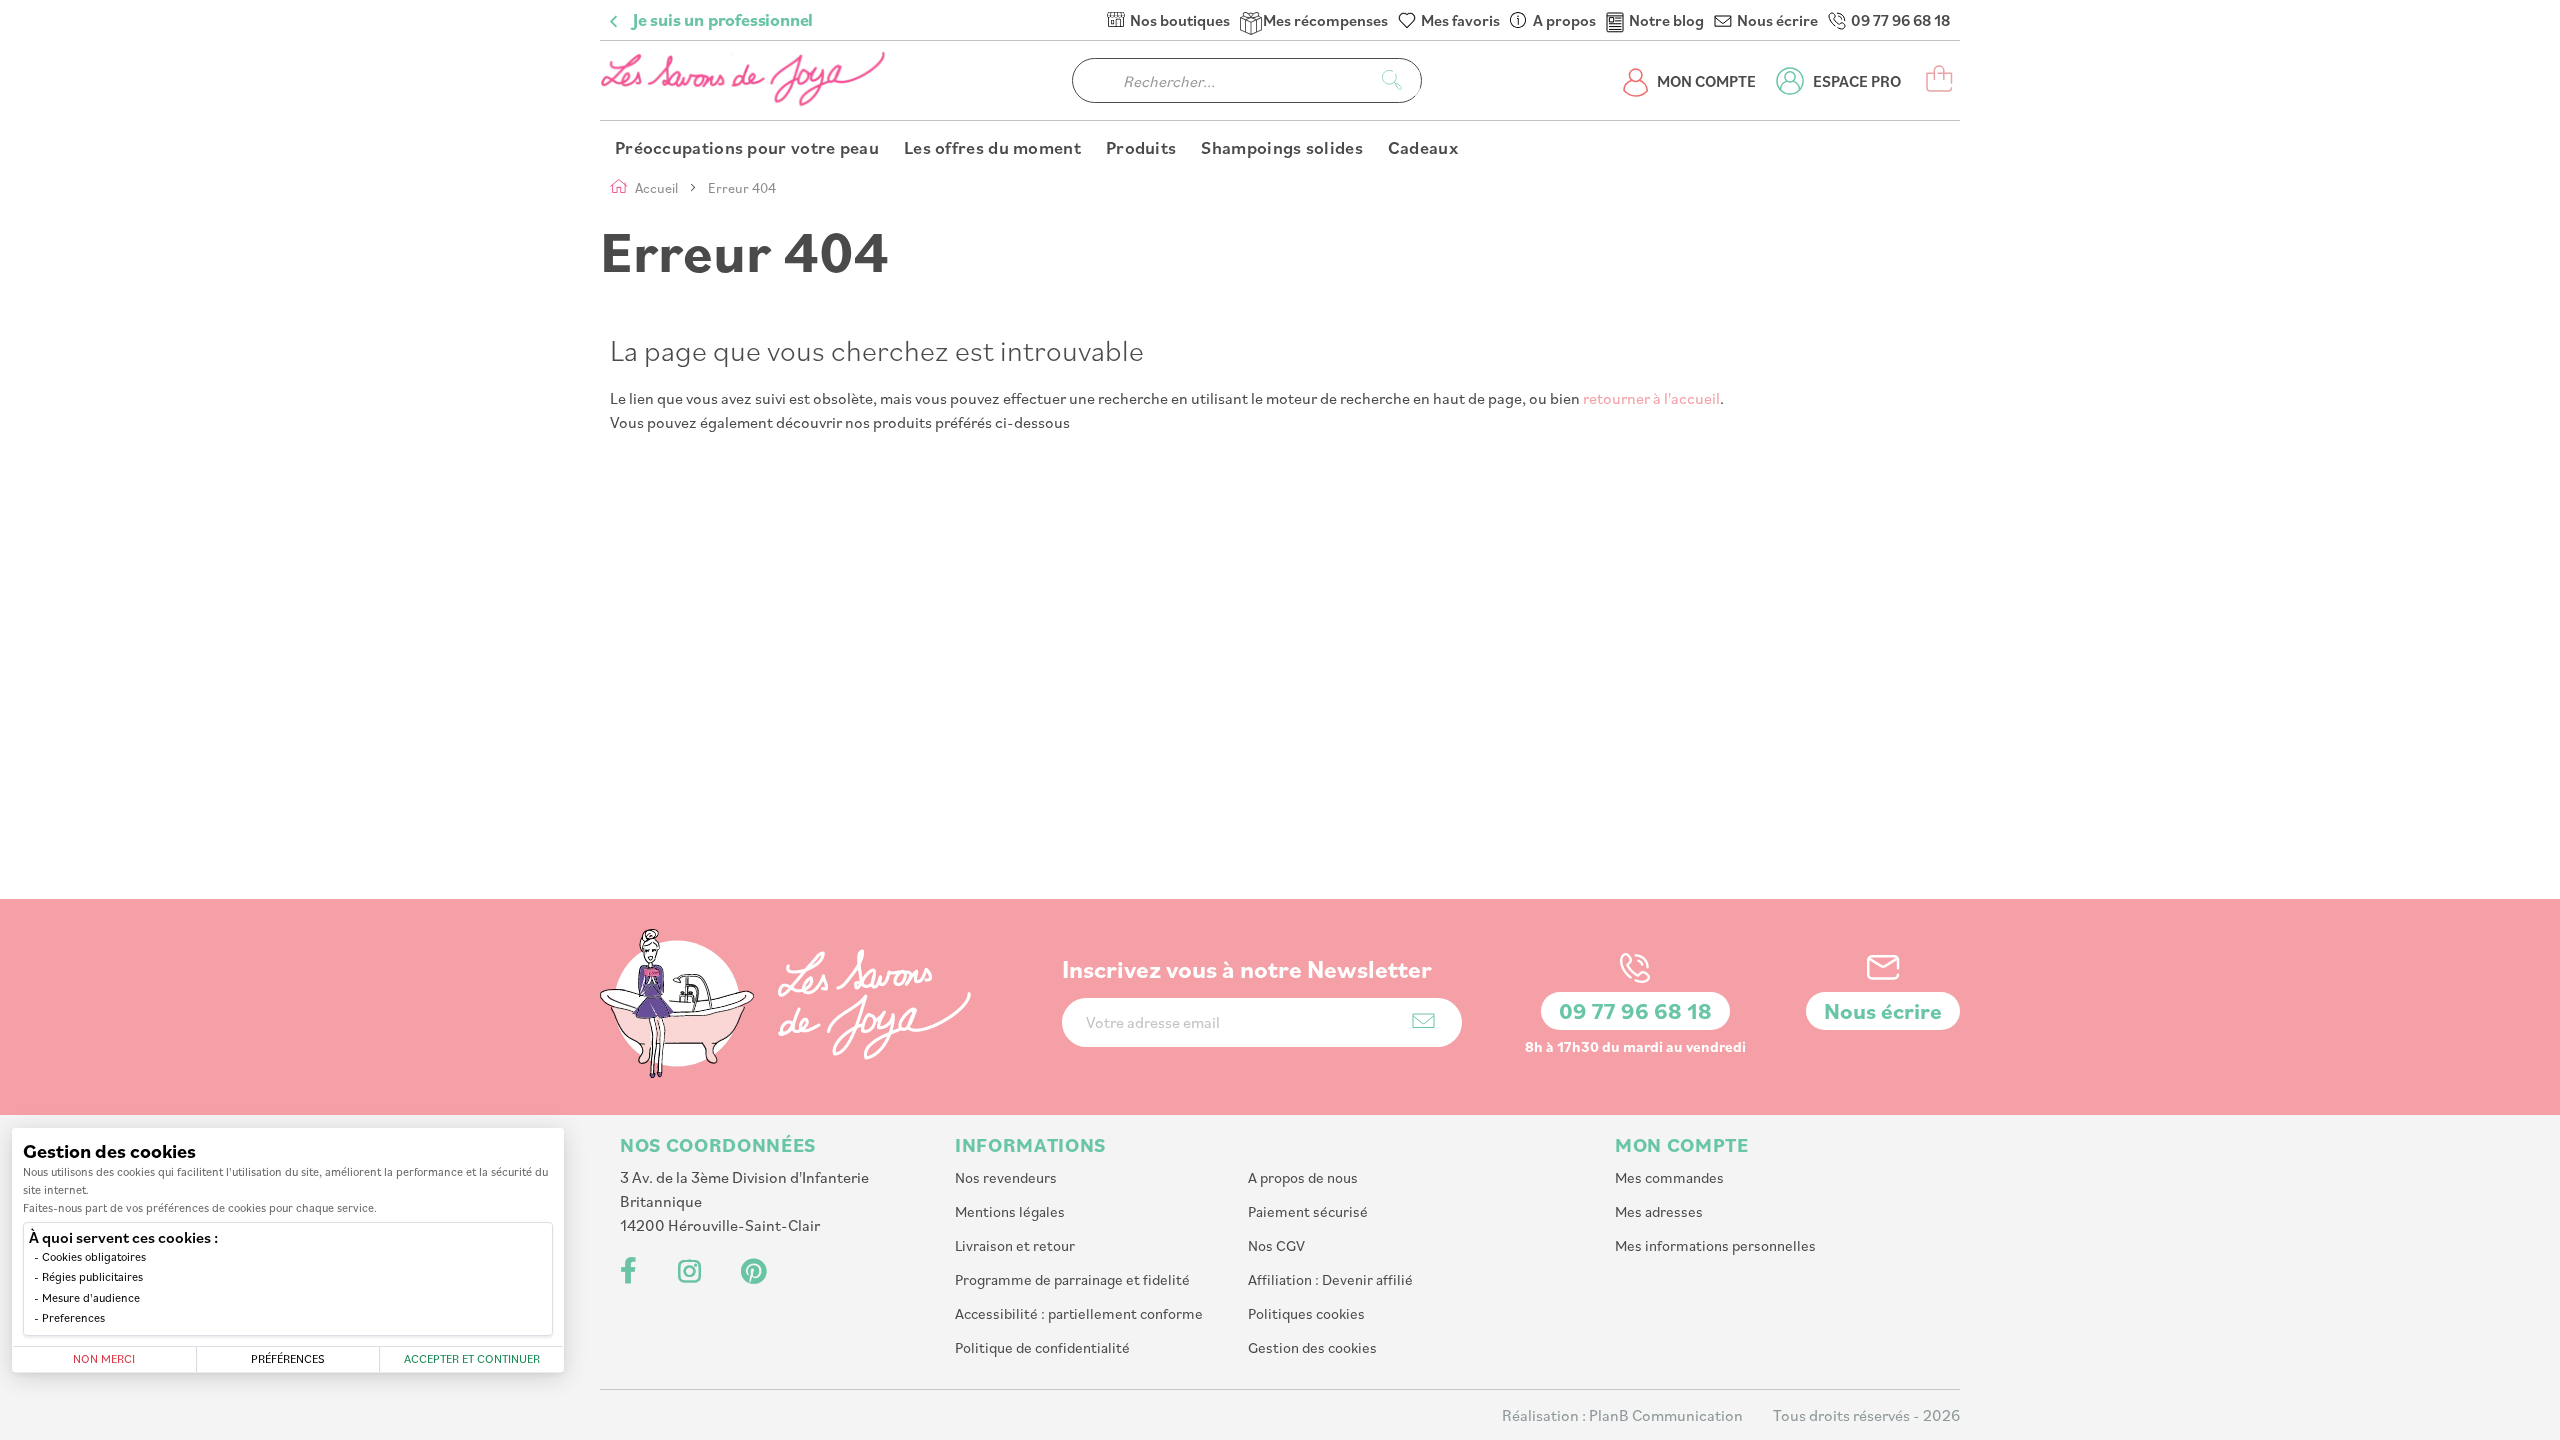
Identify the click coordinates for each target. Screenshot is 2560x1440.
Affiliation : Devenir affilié (1330, 1279)
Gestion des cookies (1312, 1347)
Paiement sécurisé (1308, 1211)
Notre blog (1666, 20)
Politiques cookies (1306, 1313)
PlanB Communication (1666, 1415)
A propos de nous (1303, 1177)
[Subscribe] (1423, 1020)
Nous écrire (1777, 20)
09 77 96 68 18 (1900, 20)
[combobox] (1247, 80)
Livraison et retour (1015, 1245)
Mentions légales (1010, 1211)
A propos (1564, 20)
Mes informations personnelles (1715, 1245)
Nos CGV (1276, 1245)
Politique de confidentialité (1042, 1347)
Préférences (288, 1358)
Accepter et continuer (472, 1358)
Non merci (104, 1358)
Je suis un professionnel (723, 20)
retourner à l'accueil (1651, 398)
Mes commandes (1669, 1177)
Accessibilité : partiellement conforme (1079, 1313)
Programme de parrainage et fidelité (1072, 1279)
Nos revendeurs (1006, 1177)
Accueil (658, 187)
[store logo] (745, 80)
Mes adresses (1659, 1211)
